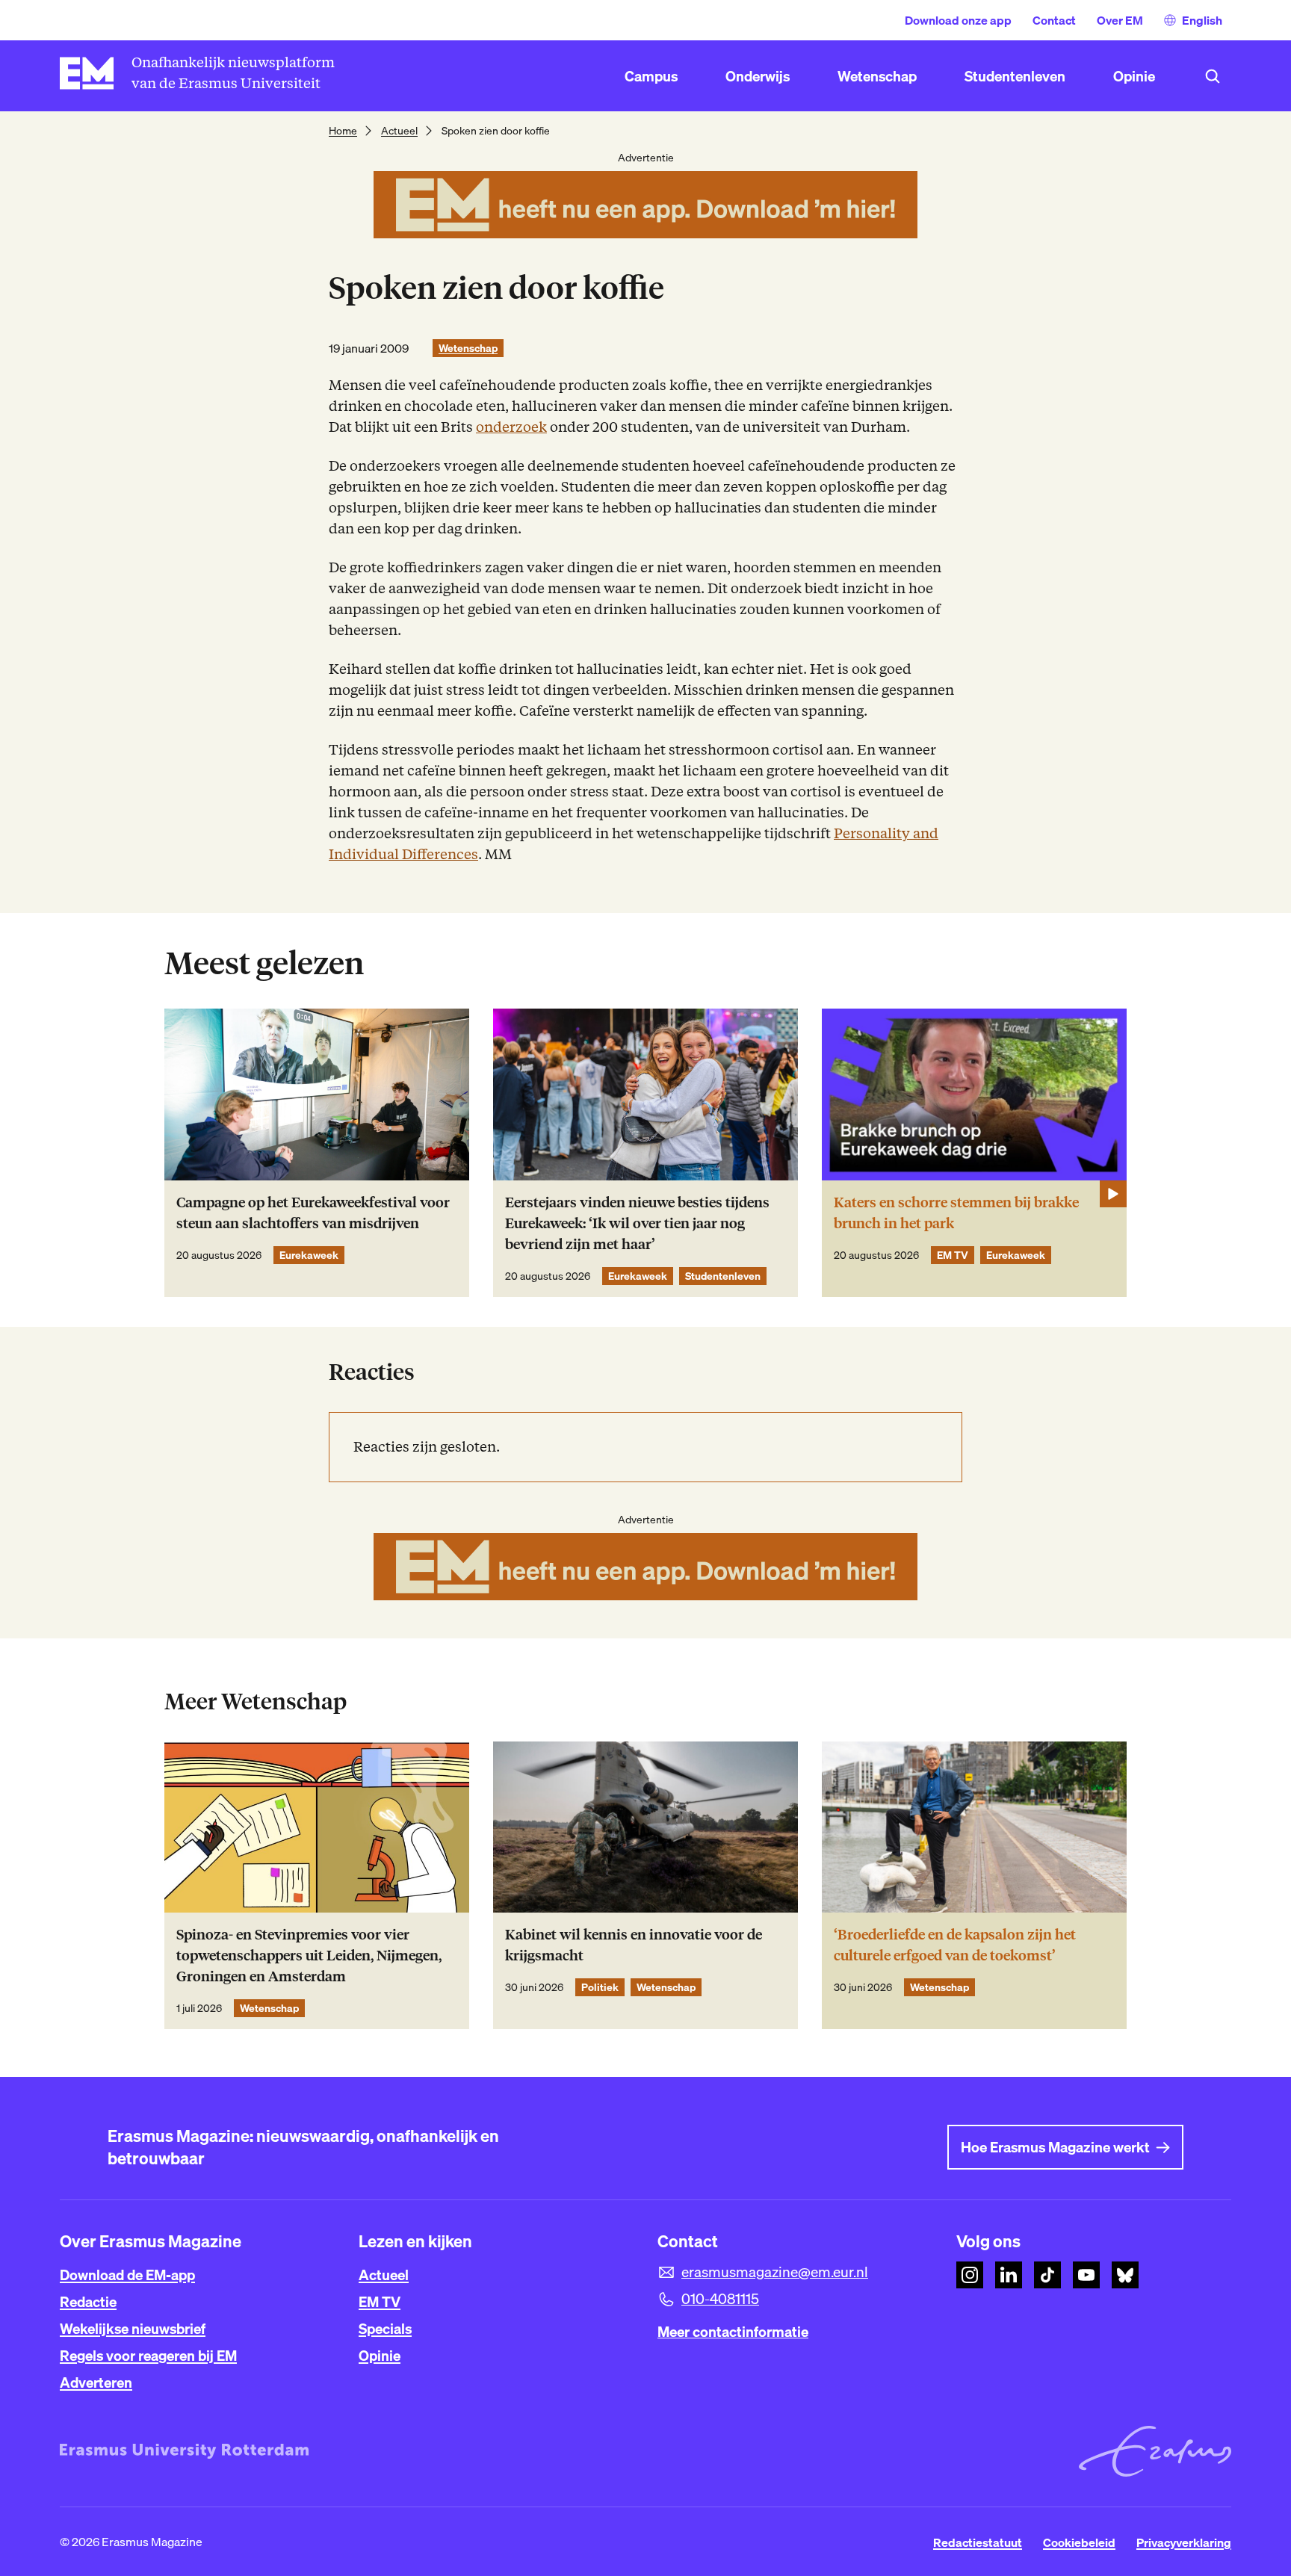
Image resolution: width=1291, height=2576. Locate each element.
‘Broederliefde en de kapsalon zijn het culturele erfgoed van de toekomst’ (955, 1945)
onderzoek (511, 427)
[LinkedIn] (1009, 2275)
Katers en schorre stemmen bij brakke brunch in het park (956, 1213)
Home (343, 131)
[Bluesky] (1125, 2275)
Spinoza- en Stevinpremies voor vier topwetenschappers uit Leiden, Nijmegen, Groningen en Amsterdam (309, 1956)
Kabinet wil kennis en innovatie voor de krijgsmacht (634, 1945)
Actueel (399, 131)
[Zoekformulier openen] (1213, 76)
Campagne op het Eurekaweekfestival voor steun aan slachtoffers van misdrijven (313, 1213)
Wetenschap (468, 348)
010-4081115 (720, 2299)
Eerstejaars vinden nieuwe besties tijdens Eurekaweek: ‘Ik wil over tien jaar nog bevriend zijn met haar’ (637, 1223)
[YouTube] (1086, 2275)
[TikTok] (1047, 2275)
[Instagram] (970, 2275)
